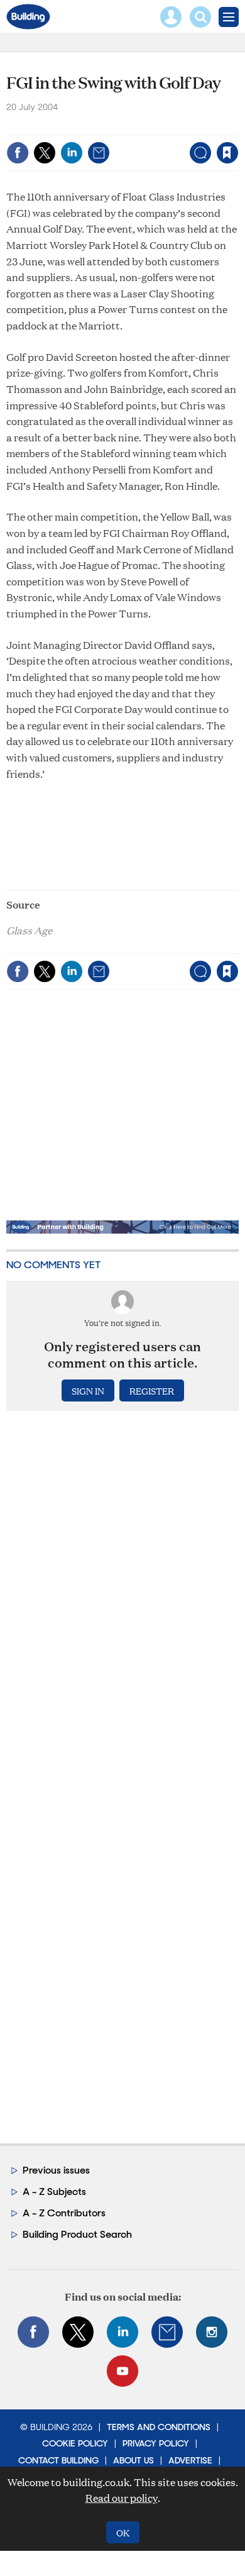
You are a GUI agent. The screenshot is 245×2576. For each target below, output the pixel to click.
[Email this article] (99, 153)
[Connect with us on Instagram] (212, 2332)
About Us (133, 2460)
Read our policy (122, 2498)
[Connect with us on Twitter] (78, 2332)
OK (123, 2532)
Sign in (70, 126)
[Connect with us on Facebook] (33, 2332)
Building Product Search (77, 2234)
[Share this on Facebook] (18, 153)
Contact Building (58, 2460)
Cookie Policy (75, 2443)
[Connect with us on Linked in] (122, 2332)
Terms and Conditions (159, 2427)
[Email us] (167, 2332)
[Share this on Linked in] (72, 153)
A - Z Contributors (64, 2213)
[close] (237, 126)
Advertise (190, 2460)
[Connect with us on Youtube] (122, 2371)
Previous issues (56, 2170)
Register (152, 1390)
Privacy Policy (156, 2443)
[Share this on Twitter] (45, 153)
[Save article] (227, 153)
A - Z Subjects (54, 2192)
